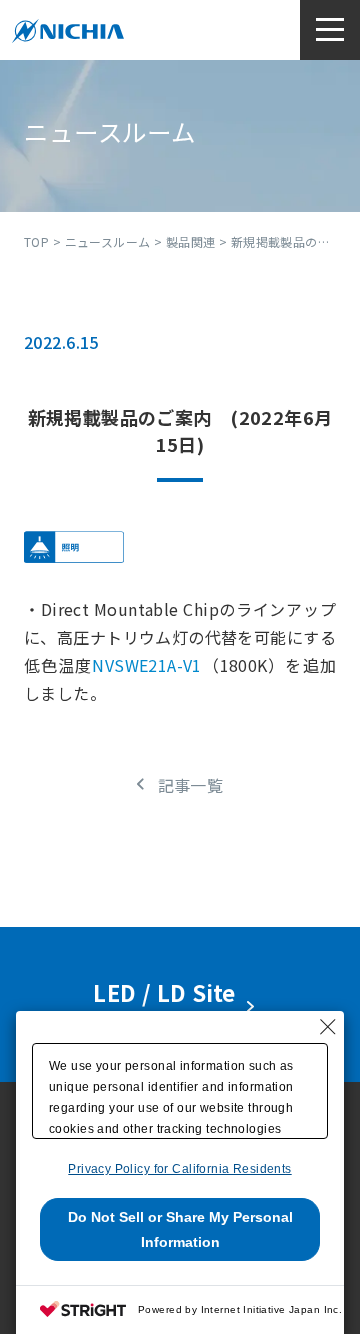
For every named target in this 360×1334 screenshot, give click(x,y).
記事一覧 (190, 785)
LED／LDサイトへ (169, 1004)
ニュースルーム (108, 241)
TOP (36, 241)
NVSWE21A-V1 (147, 665)
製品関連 (191, 241)
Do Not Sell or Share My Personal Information (180, 1229)
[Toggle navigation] (330, 30)
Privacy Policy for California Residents (179, 1169)
